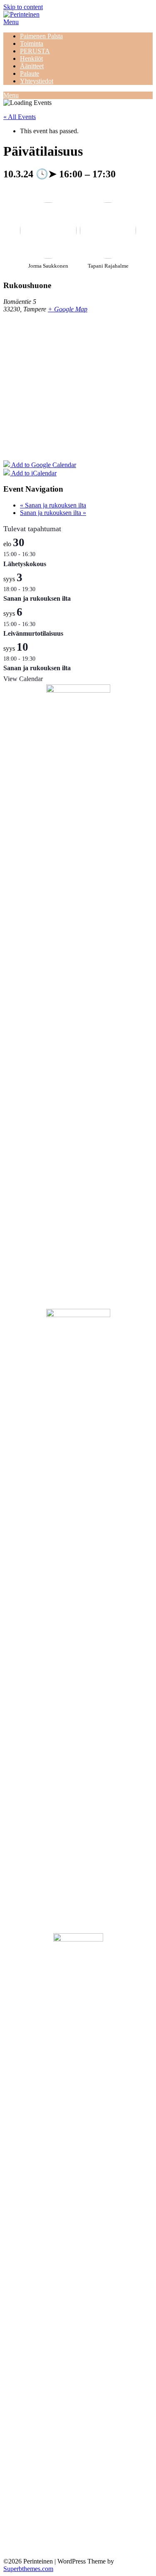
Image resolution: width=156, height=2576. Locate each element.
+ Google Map (68, 309)
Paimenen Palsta (41, 36)
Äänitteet (32, 66)
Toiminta (32, 44)
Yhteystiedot (37, 81)
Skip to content (23, 7)
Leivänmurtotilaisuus (33, 633)
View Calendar (23, 679)
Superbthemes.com (28, 2569)
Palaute (30, 73)
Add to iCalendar (33, 473)
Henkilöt (31, 58)
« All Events (20, 117)
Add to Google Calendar (43, 465)
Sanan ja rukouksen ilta (53, 505)
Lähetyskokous (25, 564)
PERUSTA (35, 51)
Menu (11, 22)
